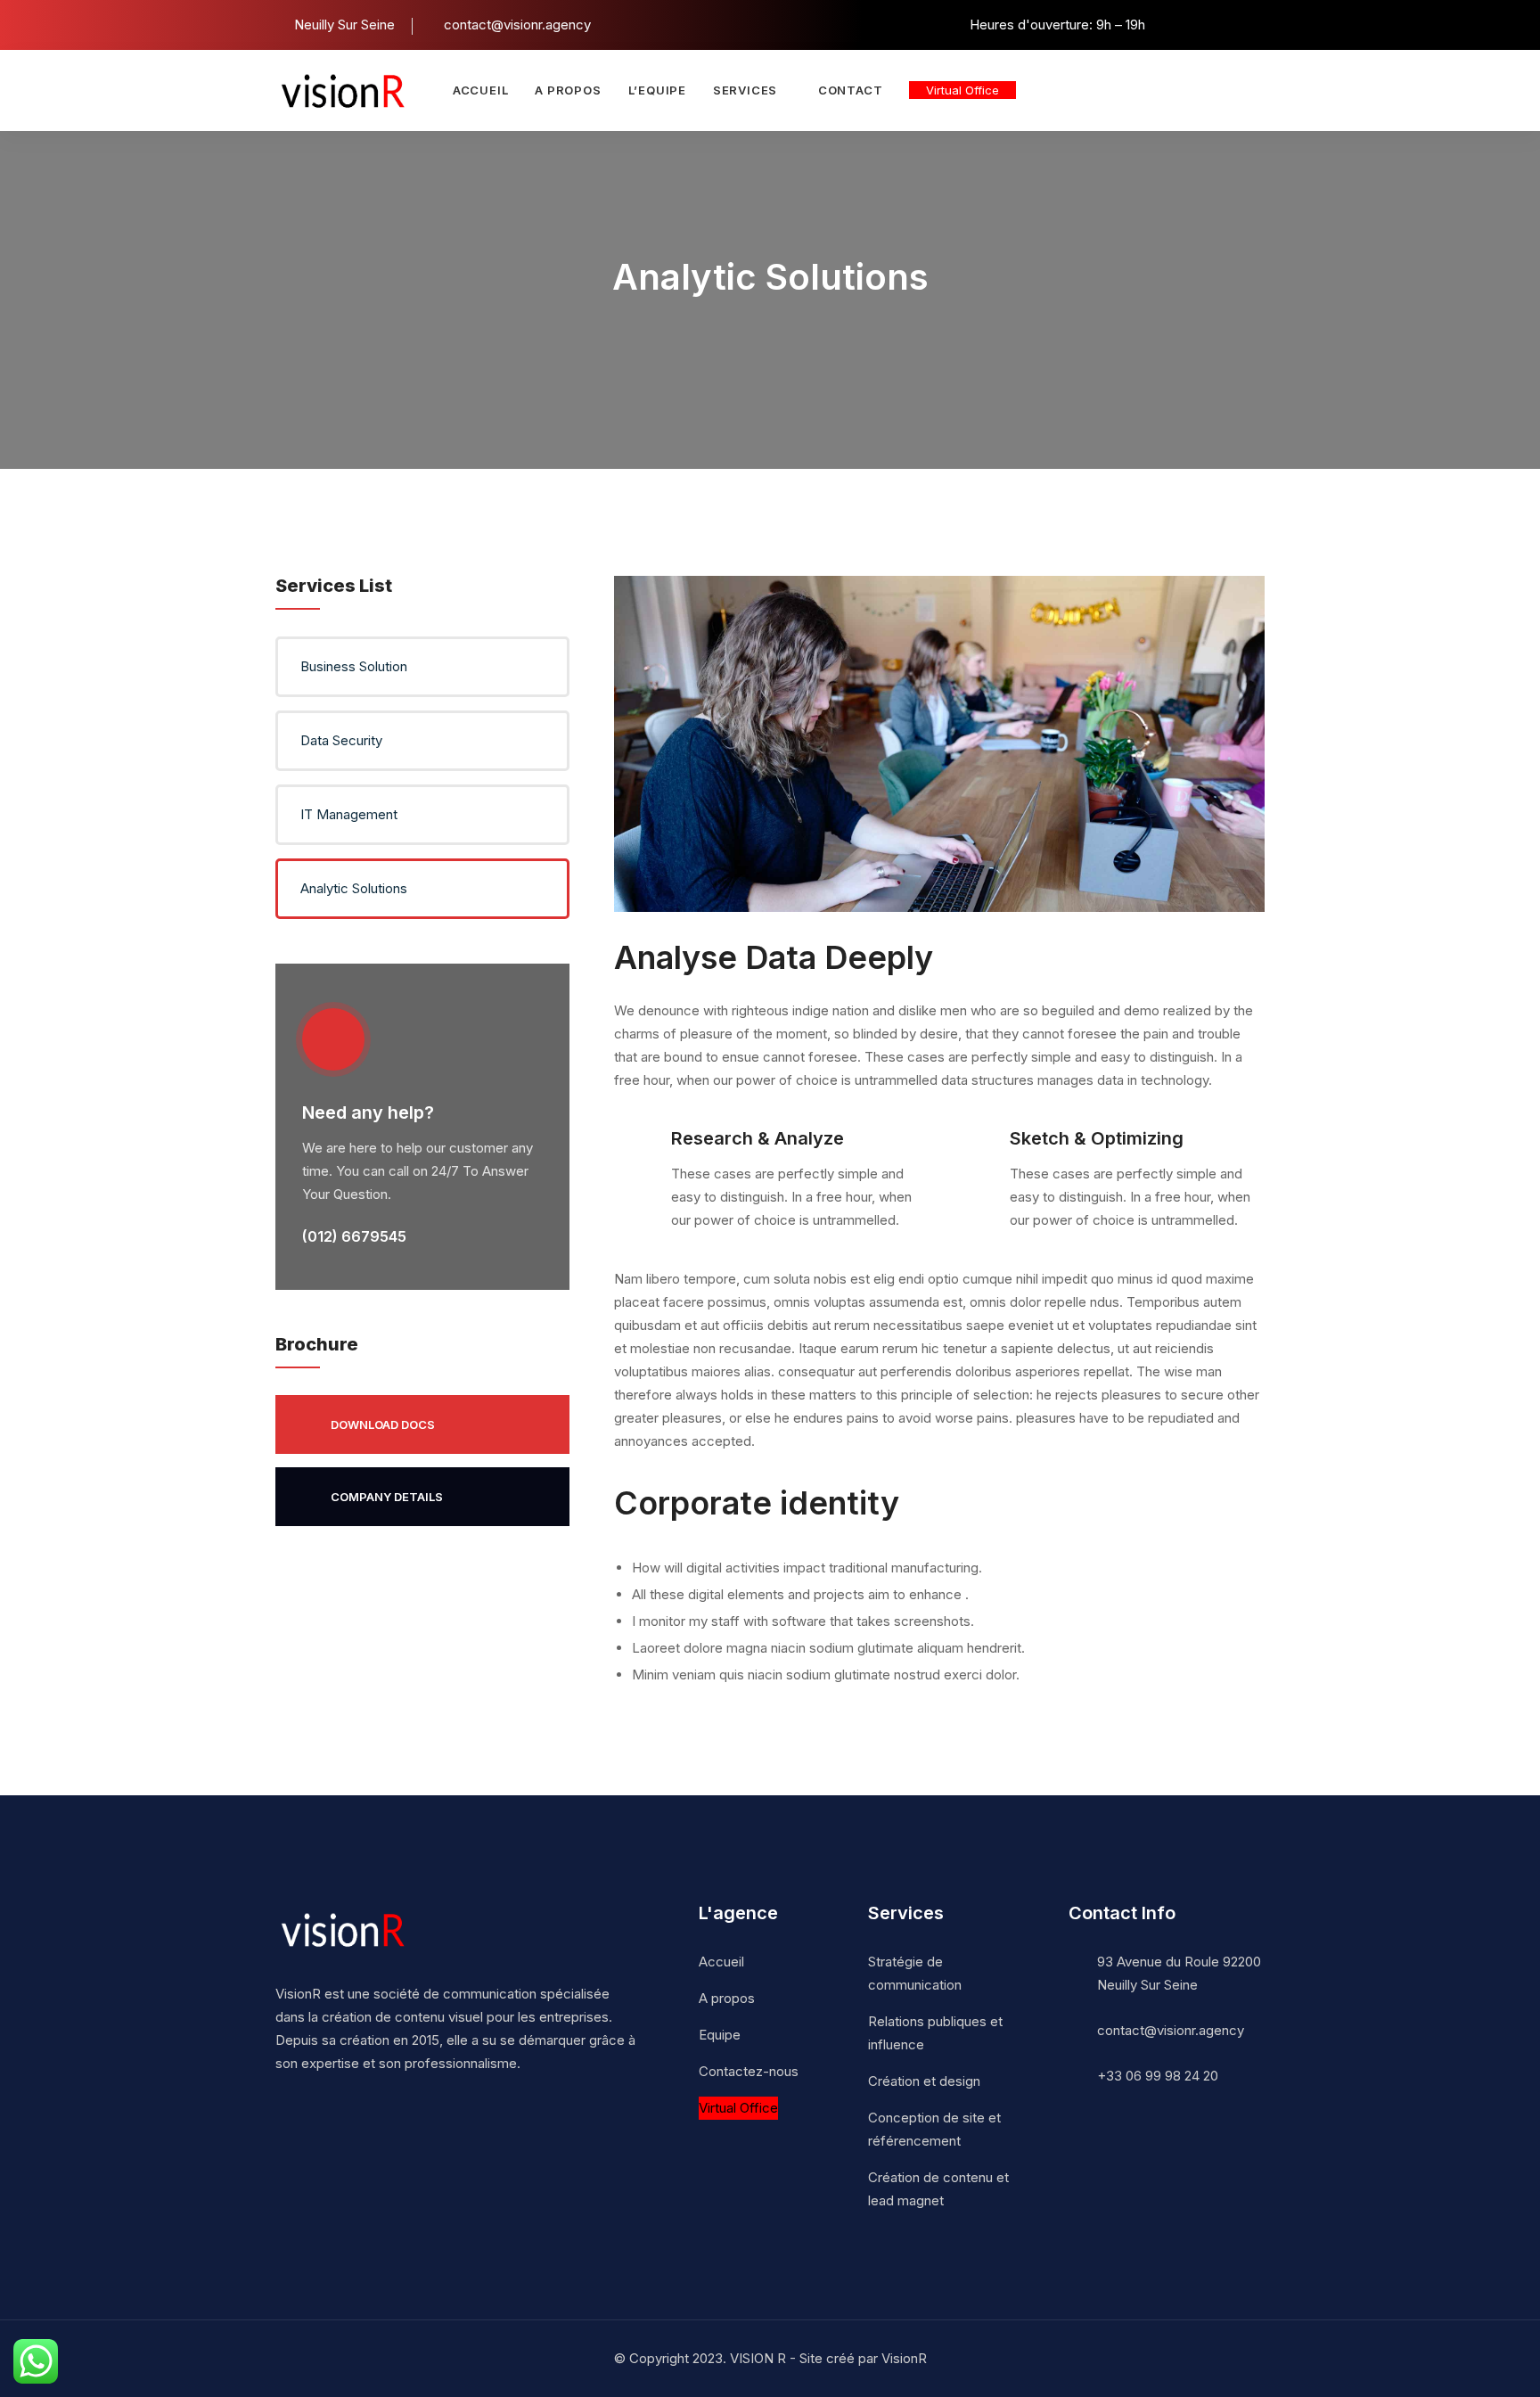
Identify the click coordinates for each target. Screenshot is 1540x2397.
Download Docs (383, 1424)
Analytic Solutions (354, 888)
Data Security (341, 740)
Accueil (480, 90)
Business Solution (354, 666)
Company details (387, 1497)
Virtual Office (962, 90)
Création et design (924, 2081)
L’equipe (657, 90)
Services (745, 90)
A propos (568, 90)
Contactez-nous (749, 2071)
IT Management (349, 814)
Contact (850, 90)
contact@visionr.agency (1171, 2030)
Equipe (720, 2035)
